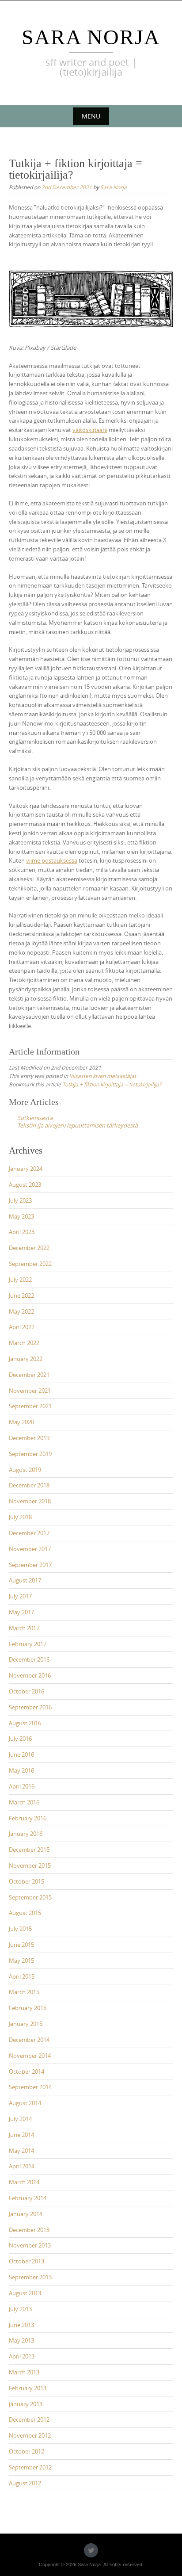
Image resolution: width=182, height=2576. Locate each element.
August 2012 (25, 2483)
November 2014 (30, 2056)
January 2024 (26, 1169)
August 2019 (25, 1470)
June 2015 (21, 1945)
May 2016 (21, 1770)
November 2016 (30, 1675)
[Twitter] (91, 2550)
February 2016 (28, 1818)
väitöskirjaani (90, 430)
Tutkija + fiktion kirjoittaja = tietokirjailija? (112, 1084)
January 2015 (26, 2024)
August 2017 (25, 1580)
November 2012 (30, 2435)
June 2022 (21, 1296)
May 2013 (21, 2340)
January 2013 (26, 2404)
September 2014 (30, 2087)
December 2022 (29, 1248)
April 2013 (22, 2356)
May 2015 (21, 1961)
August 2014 (25, 2103)
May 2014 (21, 2151)
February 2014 (28, 2198)
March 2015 (24, 1992)
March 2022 (24, 1343)
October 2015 (27, 1881)
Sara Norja (91, 37)
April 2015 (22, 1976)
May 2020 (21, 1422)
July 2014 (20, 2119)
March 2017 (24, 1628)
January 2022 (26, 1359)
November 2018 (30, 1501)
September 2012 (30, 2467)
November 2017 (30, 1549)
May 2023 (21, 1216)
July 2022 (20, 1280)
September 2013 (30, 2277)
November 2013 (30, 2245)
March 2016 (24, 1802)
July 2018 (20, 1517)
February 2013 (28, 2388)
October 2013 (27, 2261)
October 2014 (27, 2072)
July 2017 (20, 1596)
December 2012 (29, 2419)
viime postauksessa (52, 860)
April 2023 (22, 1232)
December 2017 (29, 1533)
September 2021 (30, 1406)
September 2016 (30, 1707)
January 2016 (26, 1834)
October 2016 (27, 1691)
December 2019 (29, 1438)
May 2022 (21, 1311)
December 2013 (29, 2230)
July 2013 (20, 2309)
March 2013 (24, 2372)
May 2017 (21, 1612)
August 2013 (25, 2293)
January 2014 (26, 2214)
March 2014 (24, 2182)
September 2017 (30, 1565)
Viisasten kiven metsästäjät (103, 1076)
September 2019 (30, 1454)
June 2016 (21, 1754)
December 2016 (29, 1659)
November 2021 (30, 1391)
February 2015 (28, 2008)
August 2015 (25, 1913)
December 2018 (29, 1485)
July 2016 (20, 1739)
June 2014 (21, 2135)
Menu (91, 116)
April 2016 (22, 1786)
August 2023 (25, 1185)
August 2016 (25, 1723)
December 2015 (29, 1850)
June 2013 (21, 2325)
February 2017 (28, 1644)
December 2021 (29, 1375)
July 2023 (20, 1200)
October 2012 (27, 2451)
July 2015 (20, 1929)
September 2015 (30, 1897)
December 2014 (29, 2040)
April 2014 (22, 2166)
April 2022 (22, 1327)
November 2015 (30, 1865)
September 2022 (30, 1264)
